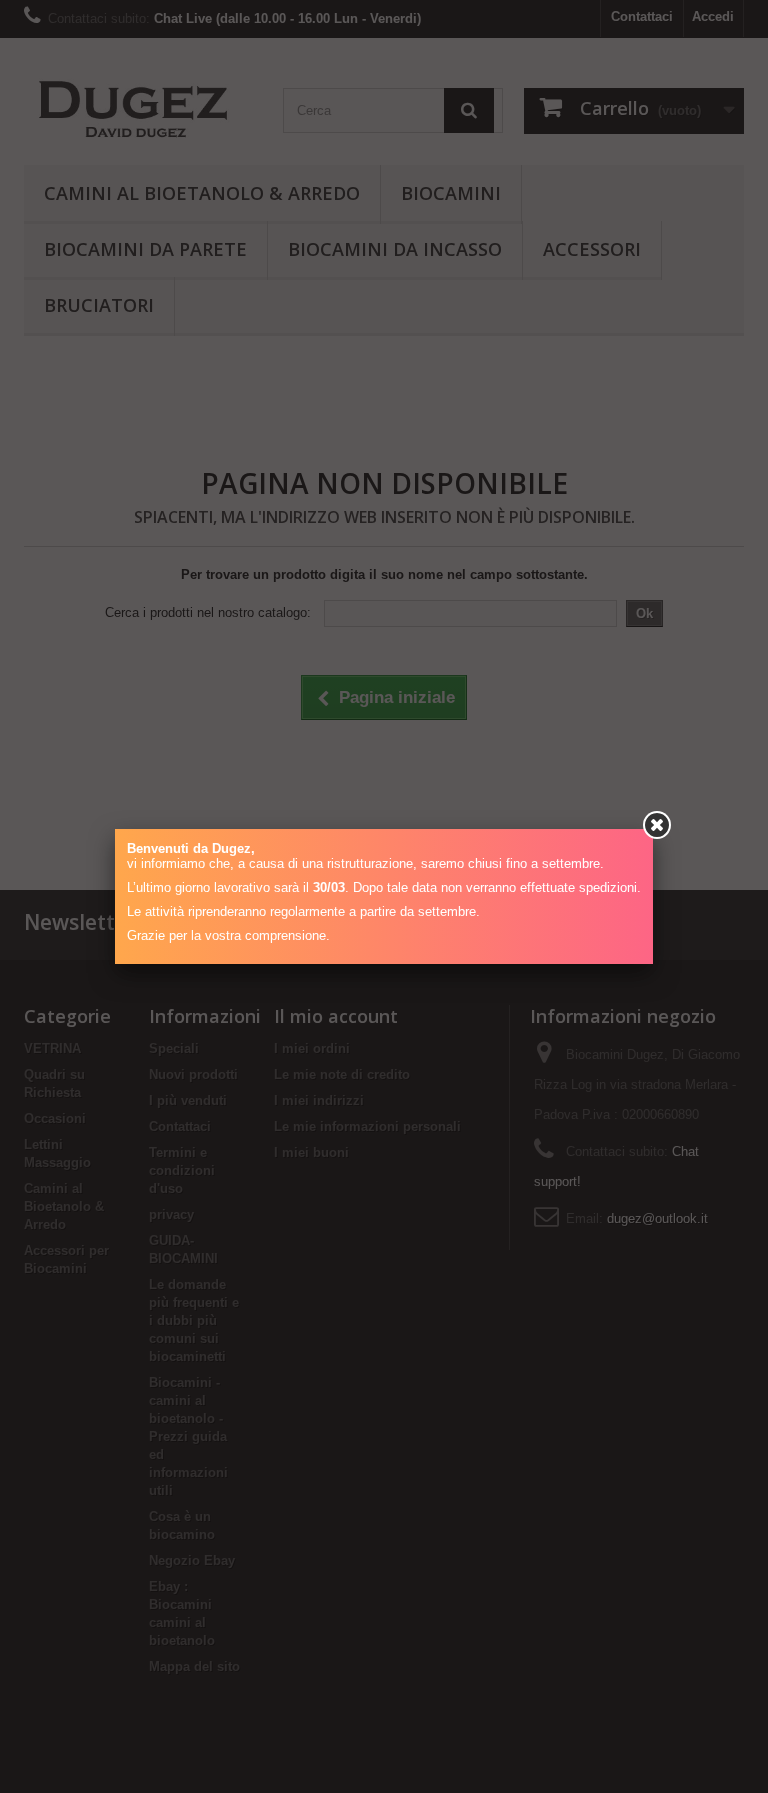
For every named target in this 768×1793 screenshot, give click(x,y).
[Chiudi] (657, 825)
